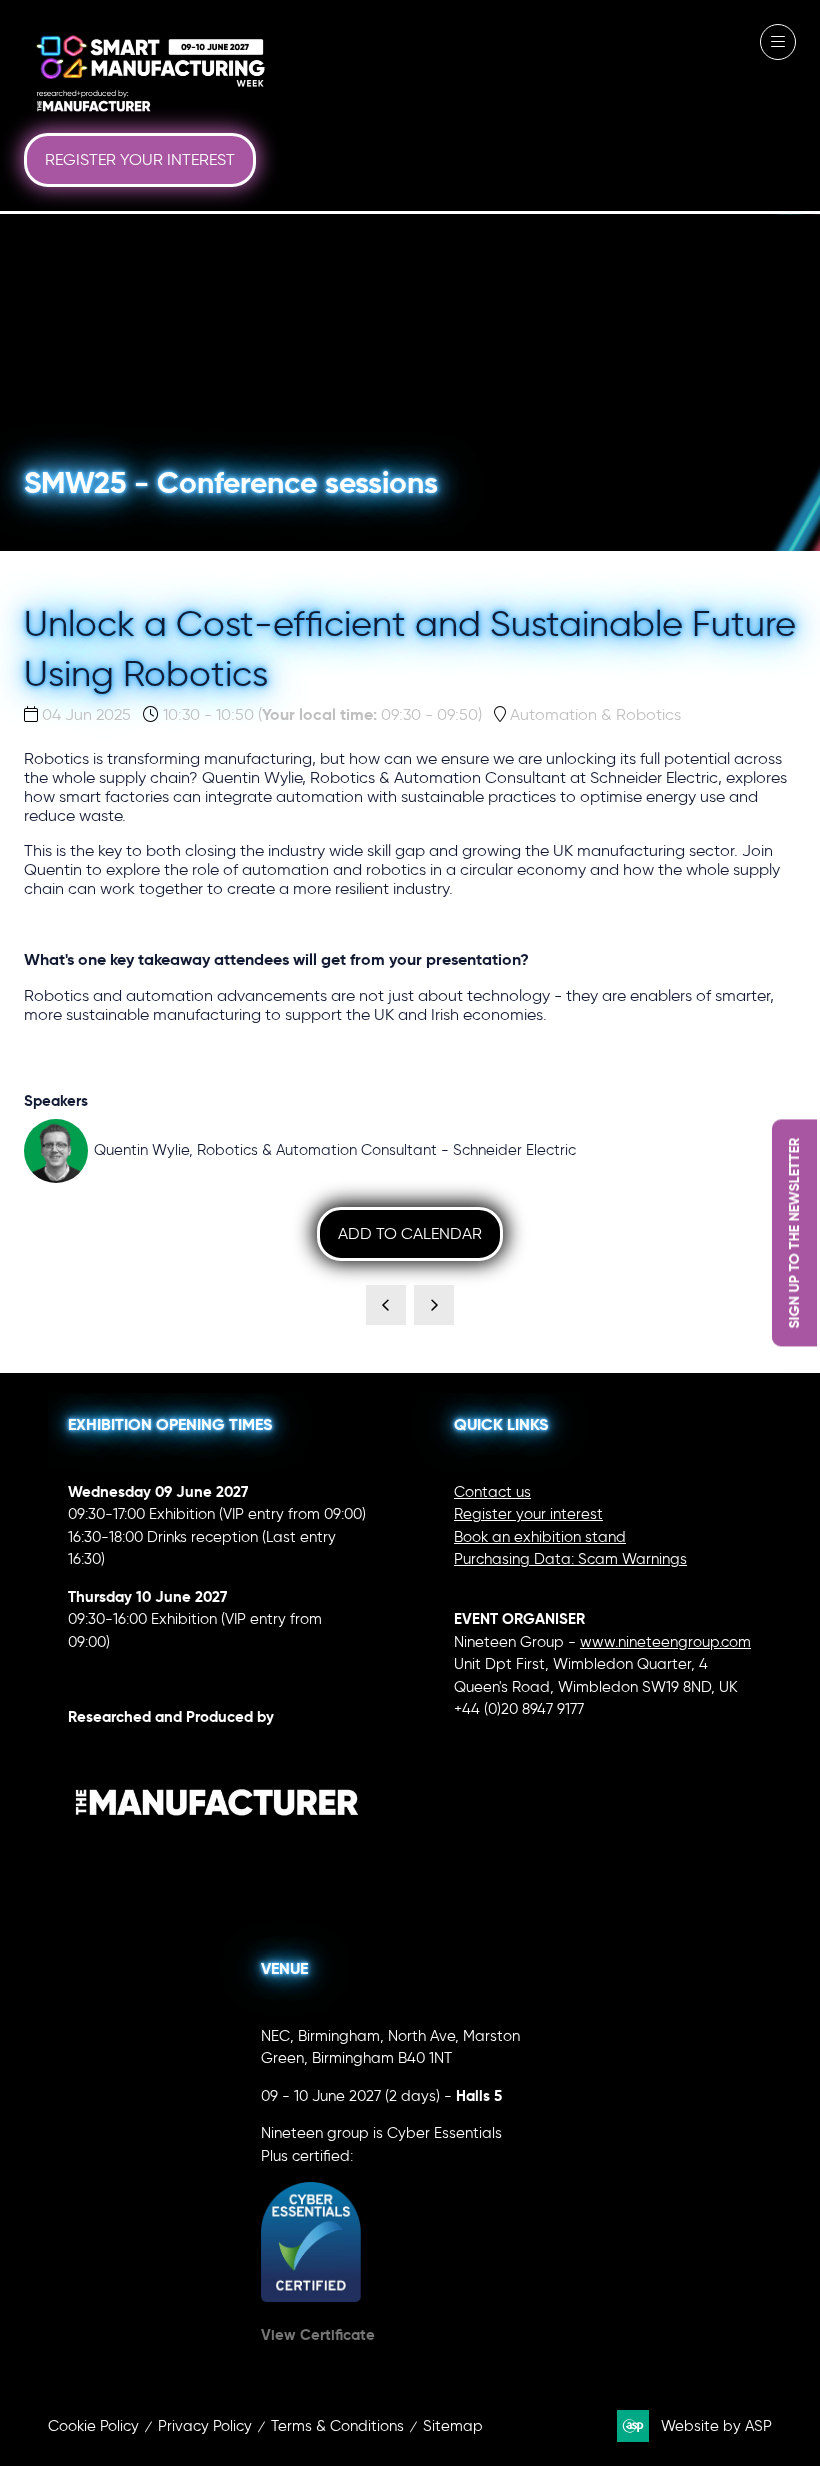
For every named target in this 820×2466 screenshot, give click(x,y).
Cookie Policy (93, 2426)
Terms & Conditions (337, 2426)
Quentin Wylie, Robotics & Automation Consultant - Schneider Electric (335, 1150)
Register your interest (528, 1514)
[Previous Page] (386, 1305)
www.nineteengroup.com (665, 1642)
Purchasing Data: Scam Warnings (570, 1559)
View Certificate (318, 2334)
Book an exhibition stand (540, 1537)
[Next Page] (434, 1305)
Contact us (492, 1492)
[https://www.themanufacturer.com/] (217, 1857)
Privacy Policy (205, 2426)
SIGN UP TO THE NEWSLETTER (794, 1233)
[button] (140, 160)
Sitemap (453, 2426)
